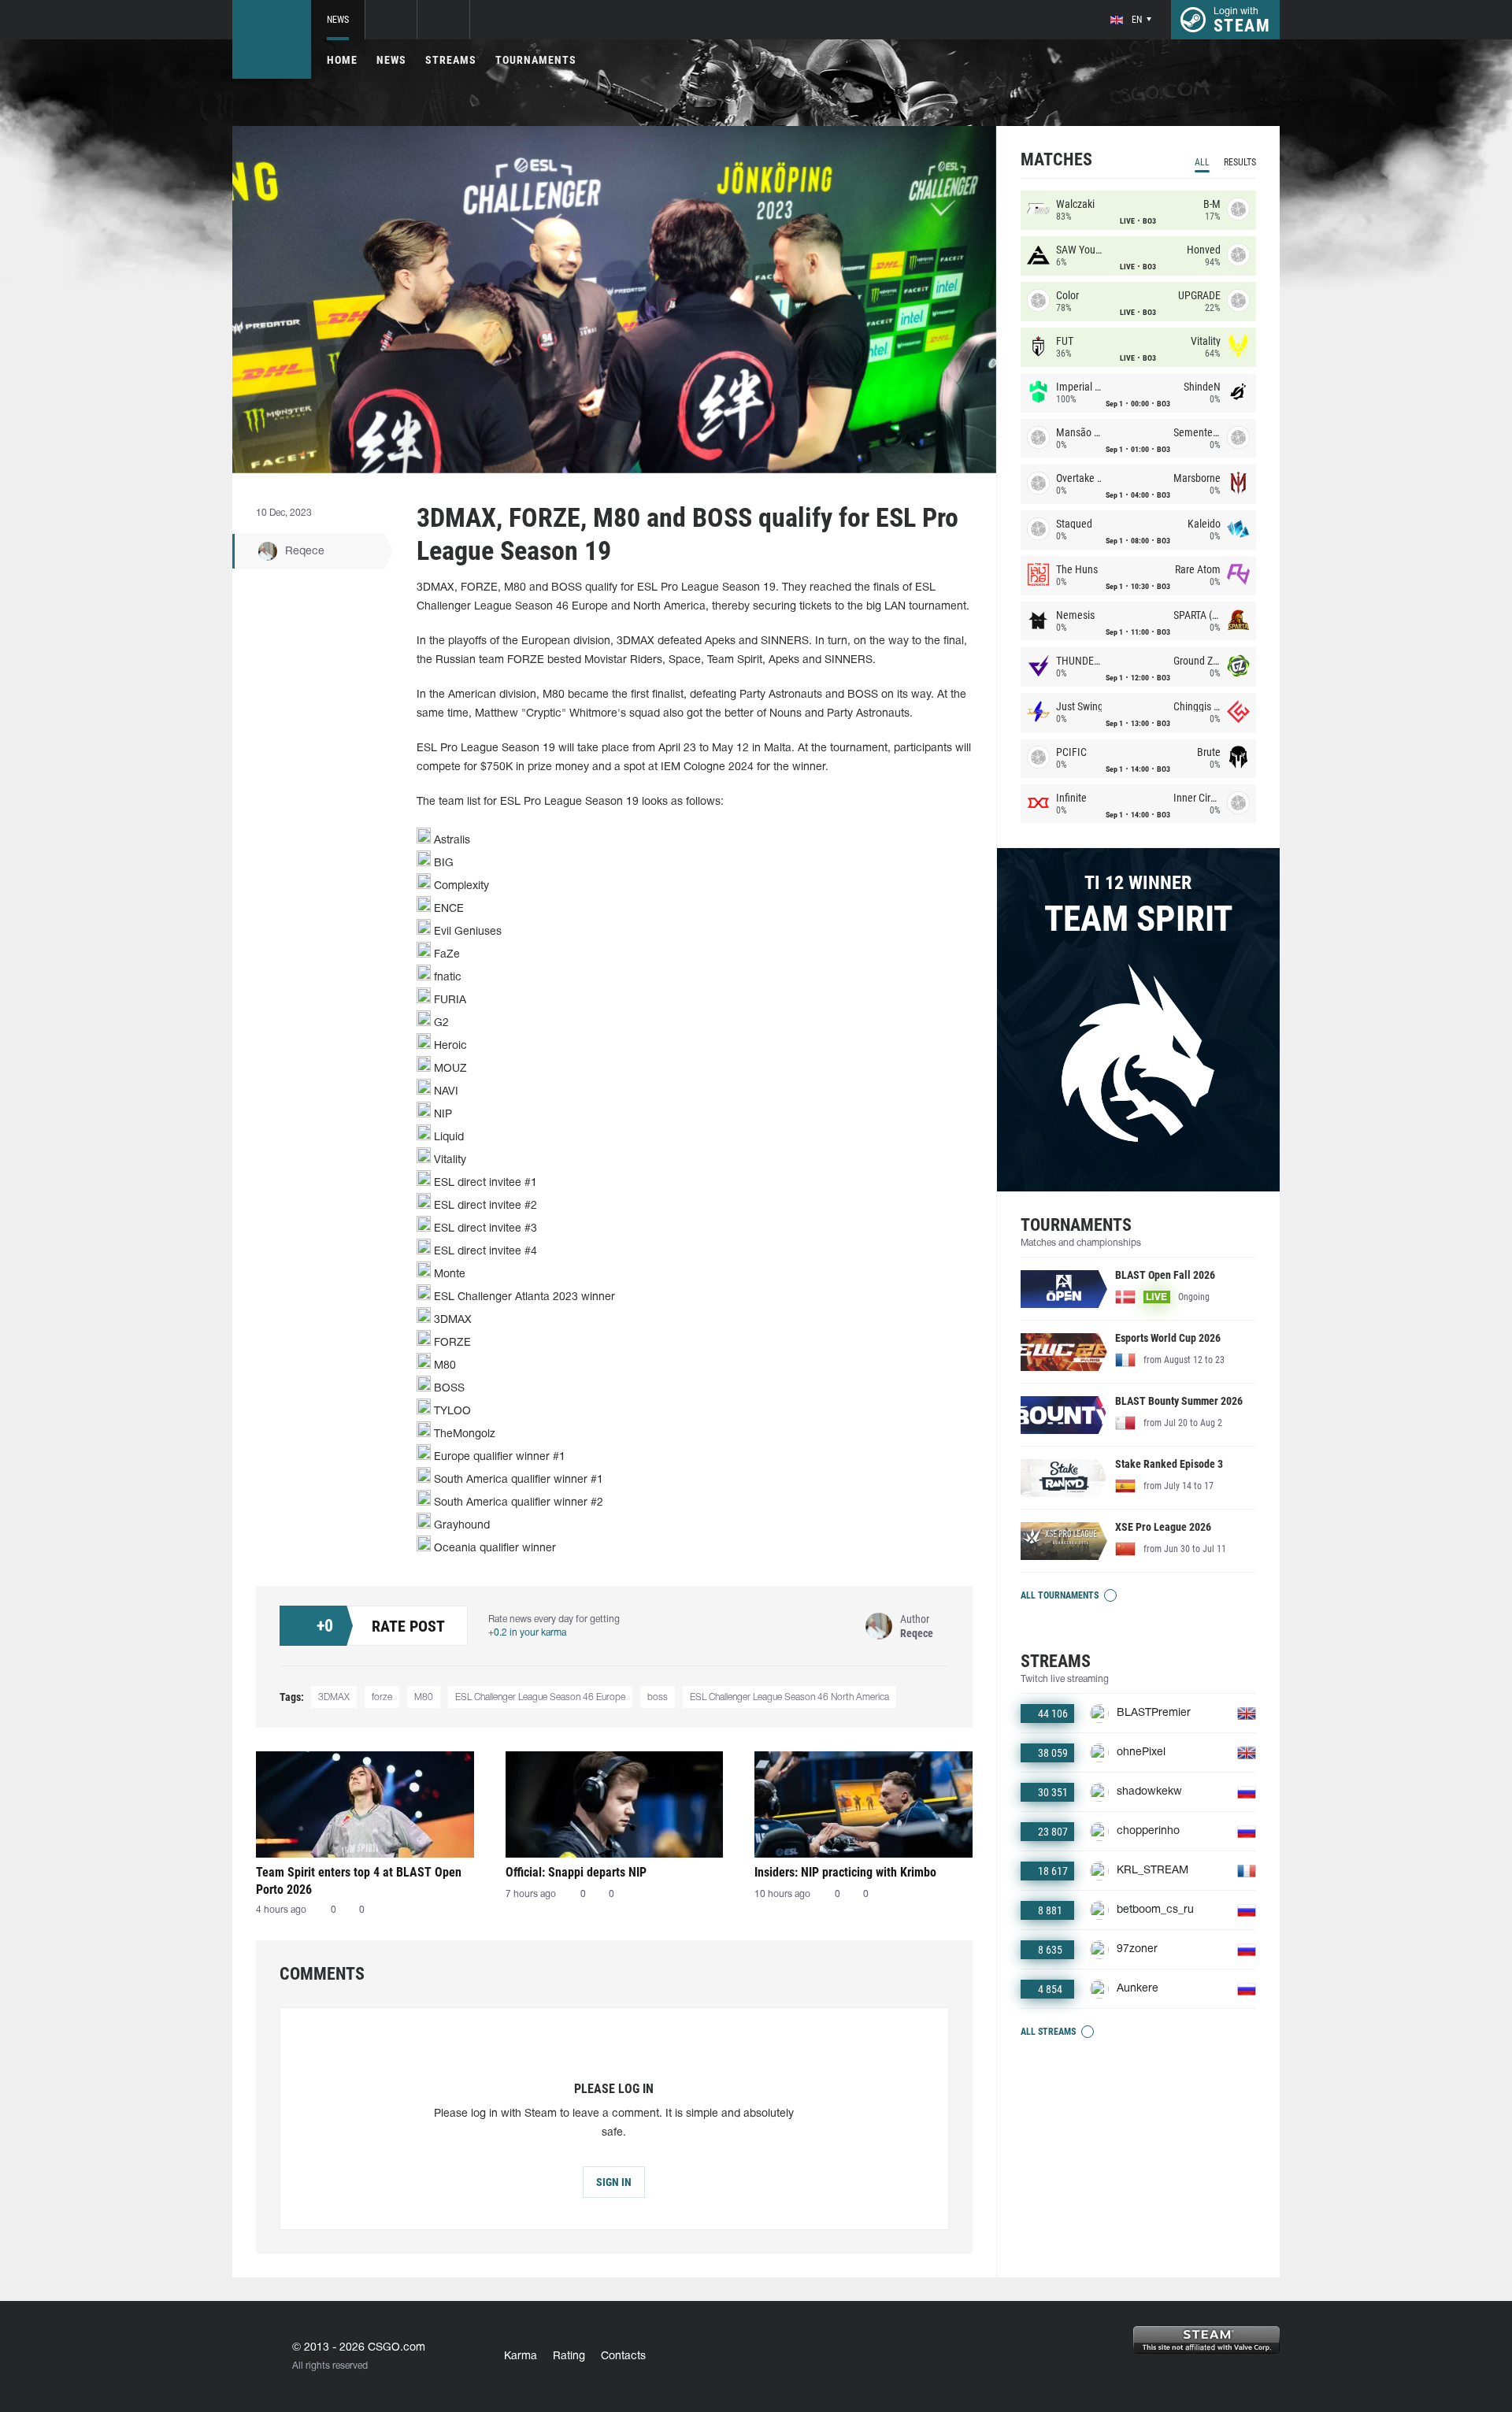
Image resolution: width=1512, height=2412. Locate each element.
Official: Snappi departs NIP (576, 1872)
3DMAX (334, 1697)
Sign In (614, 2182)
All (1202, 162)
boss (658, 1697)
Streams (451, 60)
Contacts (623, 2356)
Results (1240, 162)
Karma (521, 2356)
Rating (569, 2356)
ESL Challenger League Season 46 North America (789, 1697)
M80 (424, 1697)
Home (342, 60)
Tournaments (536, 60)
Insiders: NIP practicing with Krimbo (845, 1872)
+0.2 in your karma (527, 1633)
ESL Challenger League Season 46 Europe (540, 1697)
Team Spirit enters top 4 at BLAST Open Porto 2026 (359, 1881)
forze (382, 1697)
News (338, 20)
